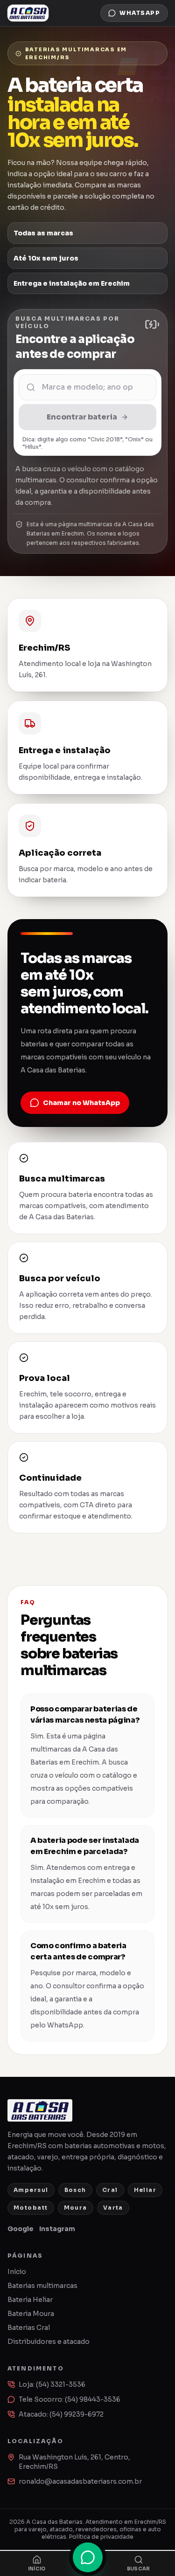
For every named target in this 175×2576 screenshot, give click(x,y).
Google (21, 2229)
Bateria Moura (31, 2314)
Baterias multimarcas (42, 2286)
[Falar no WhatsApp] (88, 2557)
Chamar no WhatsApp (81, 1103)
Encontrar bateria (82, 417)
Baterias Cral (29, 2328)
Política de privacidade (101, 2537)
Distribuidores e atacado (49, 2342)
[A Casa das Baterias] (28, 13)
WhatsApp (140, 13)
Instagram (57, 2229)
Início (17, 2272)
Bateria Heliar (30, 2300)
